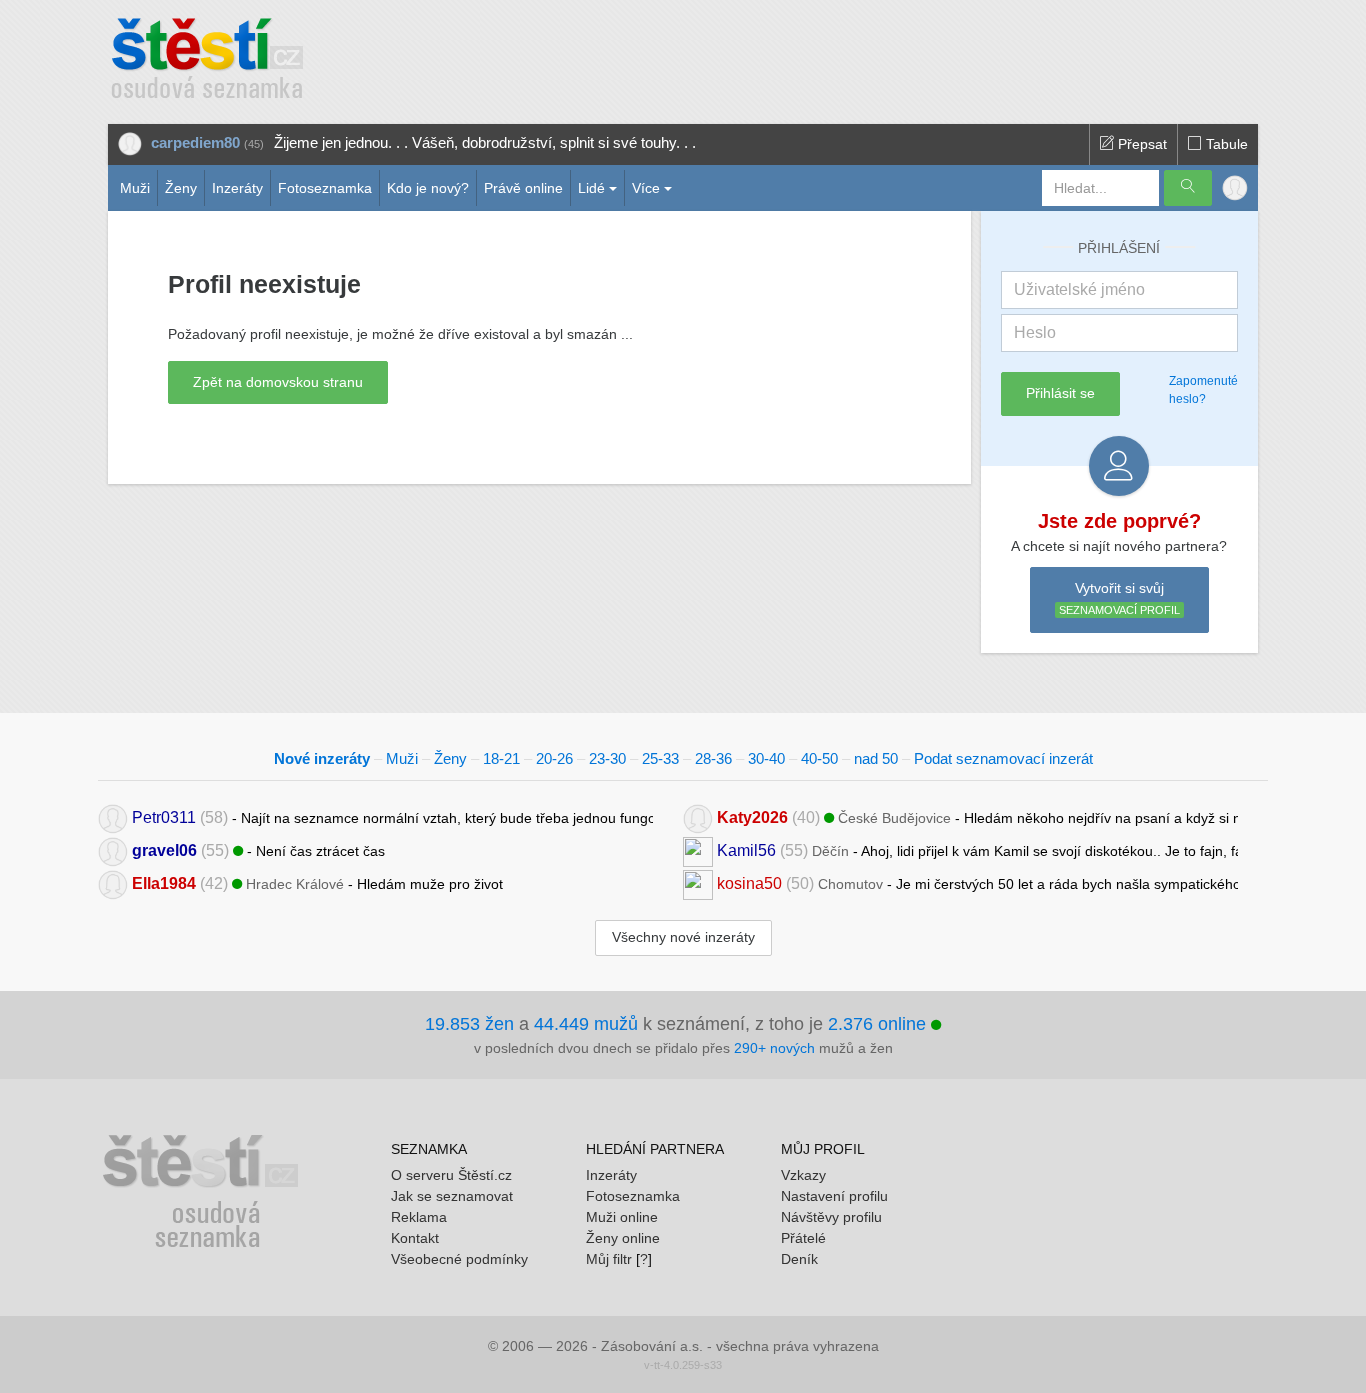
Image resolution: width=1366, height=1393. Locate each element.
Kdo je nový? (428, 188)
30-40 (766, 758)
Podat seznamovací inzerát (1003, 758)
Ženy (181, 188)
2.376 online (879, 1024)
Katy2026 (752, 817)
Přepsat (1140, 144)
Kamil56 (746, 850)
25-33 (660, 758)
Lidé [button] (591, 188)
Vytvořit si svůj (1119, 598)
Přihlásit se (1060, 393)
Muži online (622, 1217)
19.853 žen (469, 1024)
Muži (135, 188)
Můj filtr (609, 1259)
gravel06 (164, 850)
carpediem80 (195, 142)
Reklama (419, 1217)
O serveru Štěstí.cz (451, 1175)
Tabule (1225, 144)
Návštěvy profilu (831, 1217)
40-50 (819, 758)
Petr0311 (164, 817)
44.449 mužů (586, 1024)
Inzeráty (237, 188)
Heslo (1035, 332)
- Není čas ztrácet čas (258, 850)
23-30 (607, 758)
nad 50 (876, 758)
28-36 (713, 758)
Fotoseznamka (325, 188)
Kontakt (415, 1238)
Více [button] (646, 188)
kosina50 (749, 883)
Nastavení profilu (834, 1196)
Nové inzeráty (322, 758)
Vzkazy (803, 1175)
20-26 (554, 758)
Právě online (523, 188)
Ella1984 (164, 883)
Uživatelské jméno (1079, 289)
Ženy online (623, 1238)
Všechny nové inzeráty (683, 937)
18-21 (501, 758)
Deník (799, 1259)
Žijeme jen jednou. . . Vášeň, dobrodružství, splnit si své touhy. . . (485, 142)
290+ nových (774, 1048)
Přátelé (803, 1238)
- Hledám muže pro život (317, 883)
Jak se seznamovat (452, 1196)
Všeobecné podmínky (459, 1259)
